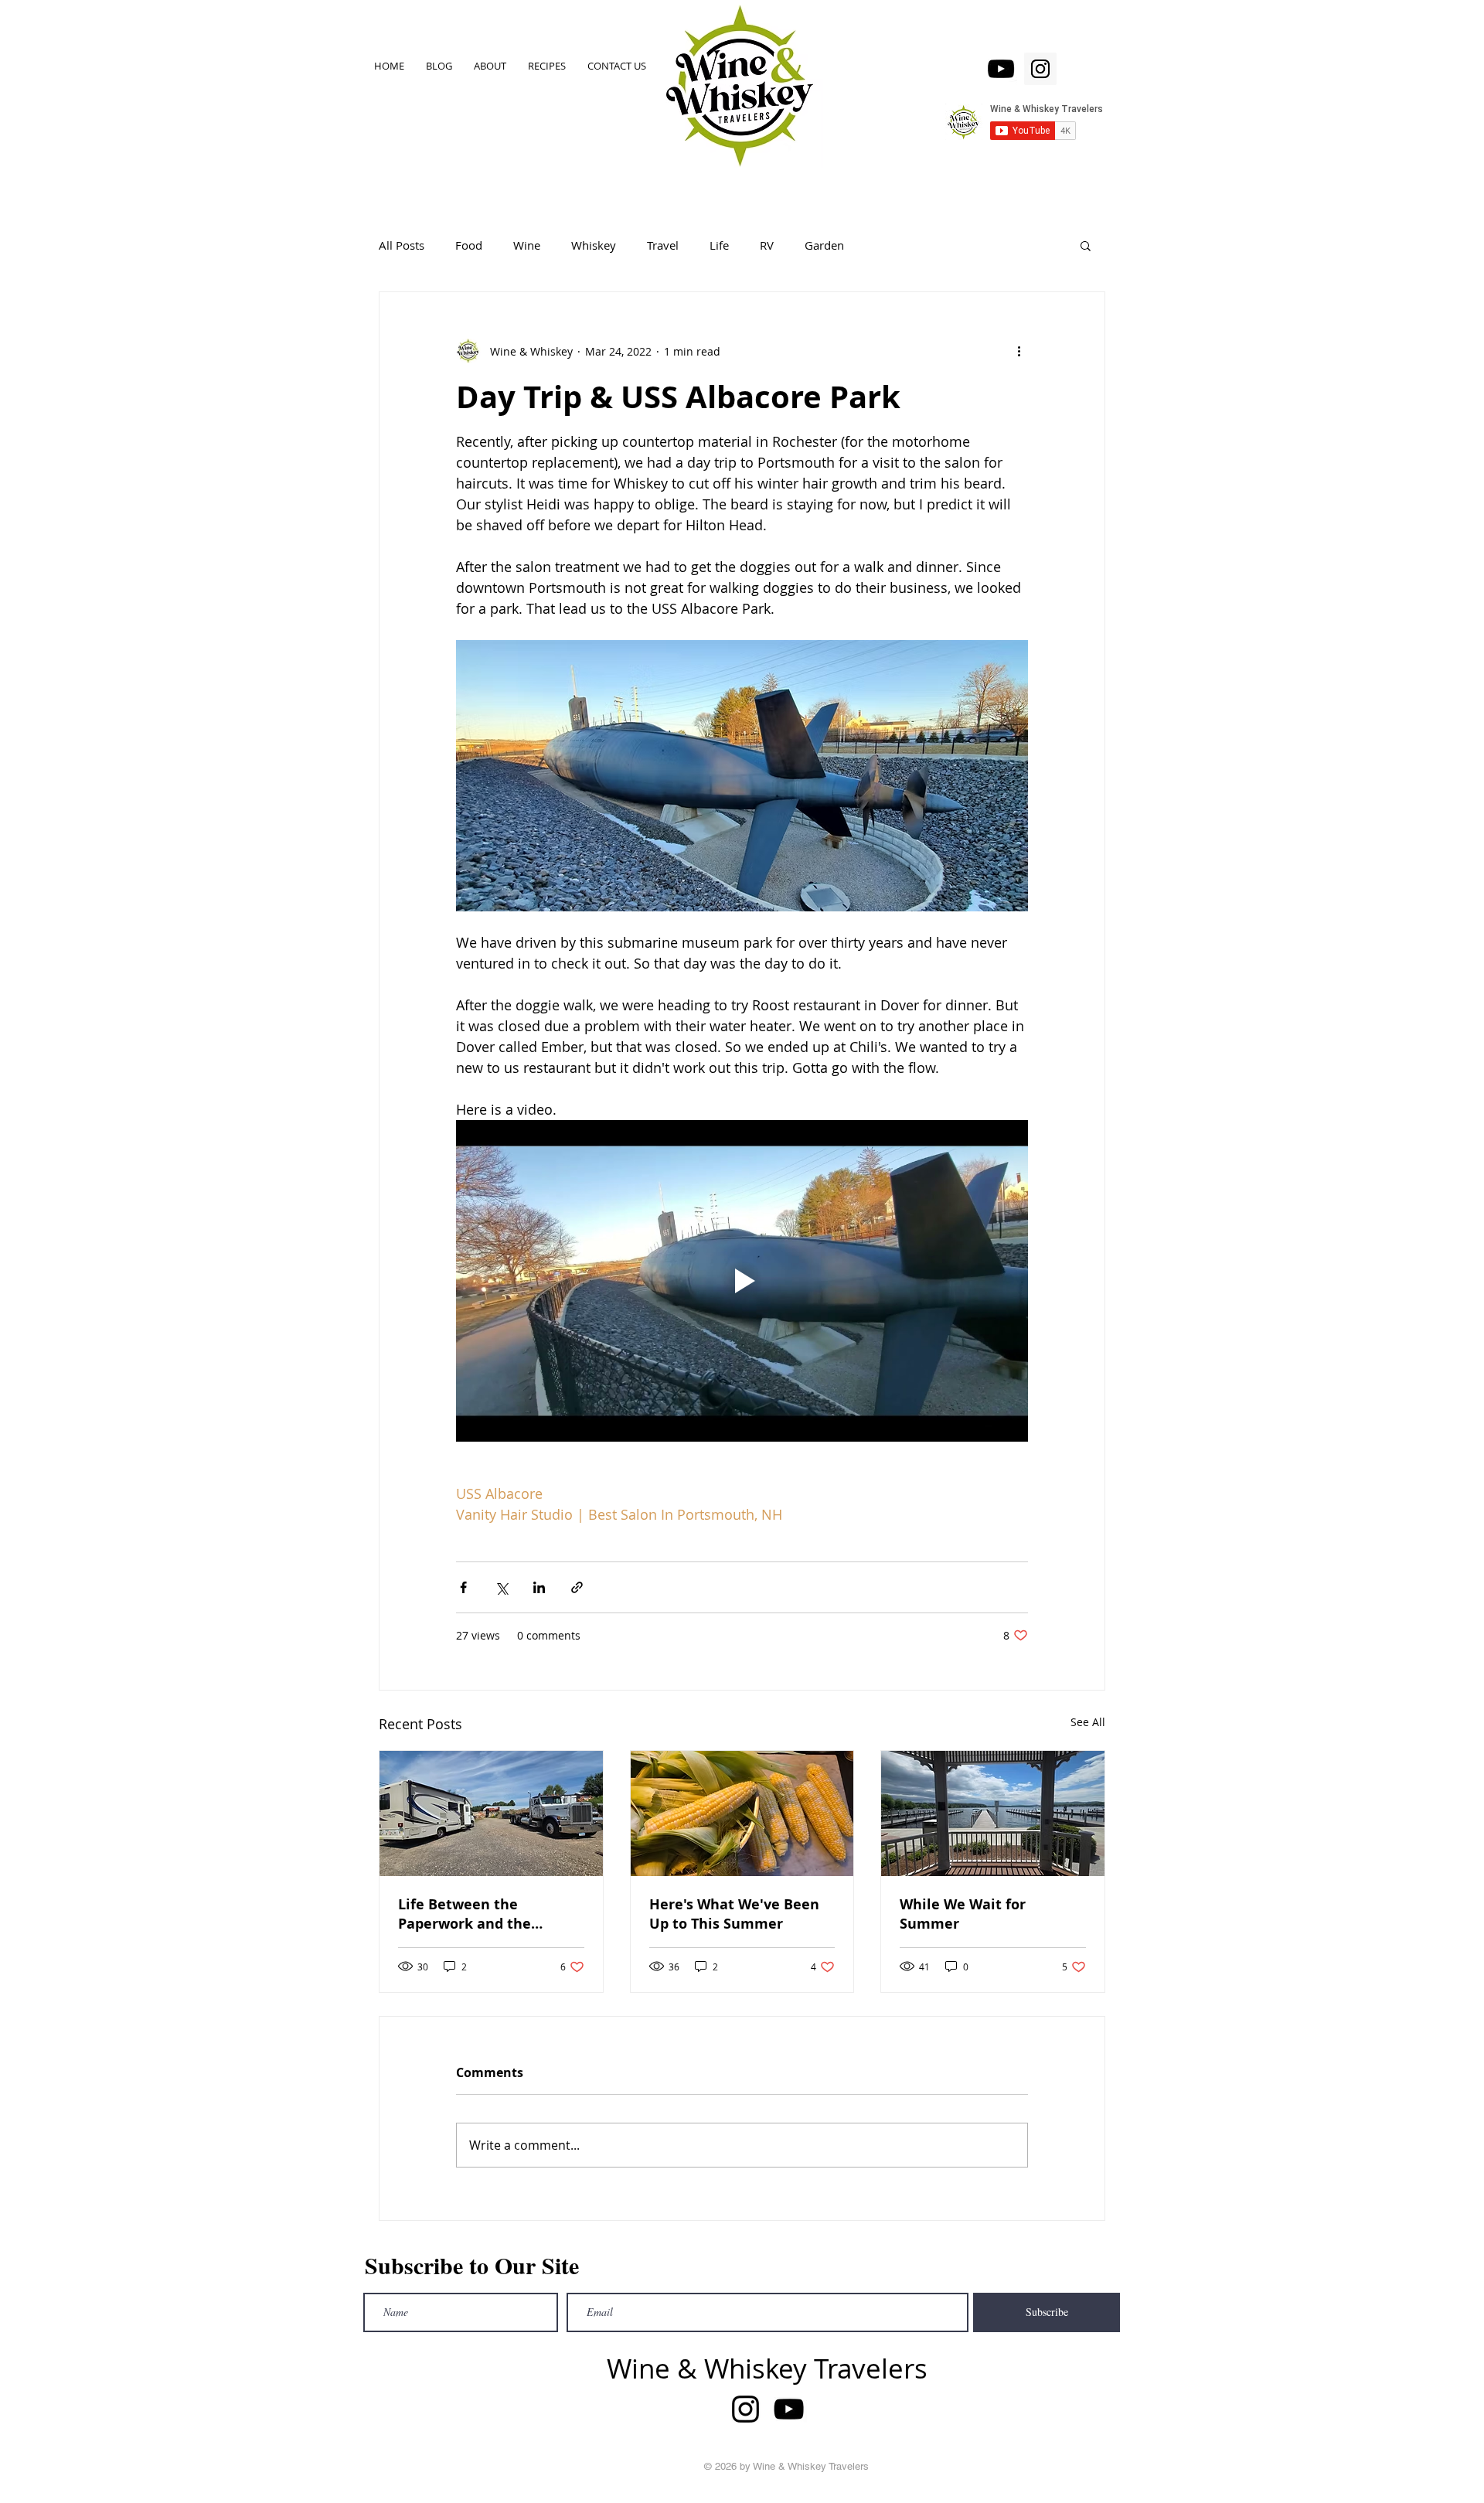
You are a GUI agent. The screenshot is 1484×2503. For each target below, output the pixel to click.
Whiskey (594, 245)
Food (469, 245)
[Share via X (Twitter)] (501, 1587)
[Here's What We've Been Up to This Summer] (742, 1813)
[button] (1086, 245)
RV (767, 245)
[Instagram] (1040, 69)
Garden (824, 245)
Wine (527, 245)
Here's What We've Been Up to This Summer (734, 1914)
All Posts (402, 245)
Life (719, 245)
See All (1088, 1722)
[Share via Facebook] (463, 1587)
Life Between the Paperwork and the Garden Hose (465, 1914)
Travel (663, 245)
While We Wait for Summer (963, 1914)
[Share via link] (577, 1587)
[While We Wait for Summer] (993, 1813)
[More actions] (1019, 351)
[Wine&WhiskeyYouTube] (1001, 69)
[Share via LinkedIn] (539, 1587)
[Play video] (742, 1281)
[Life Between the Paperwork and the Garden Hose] (491, 1813)
